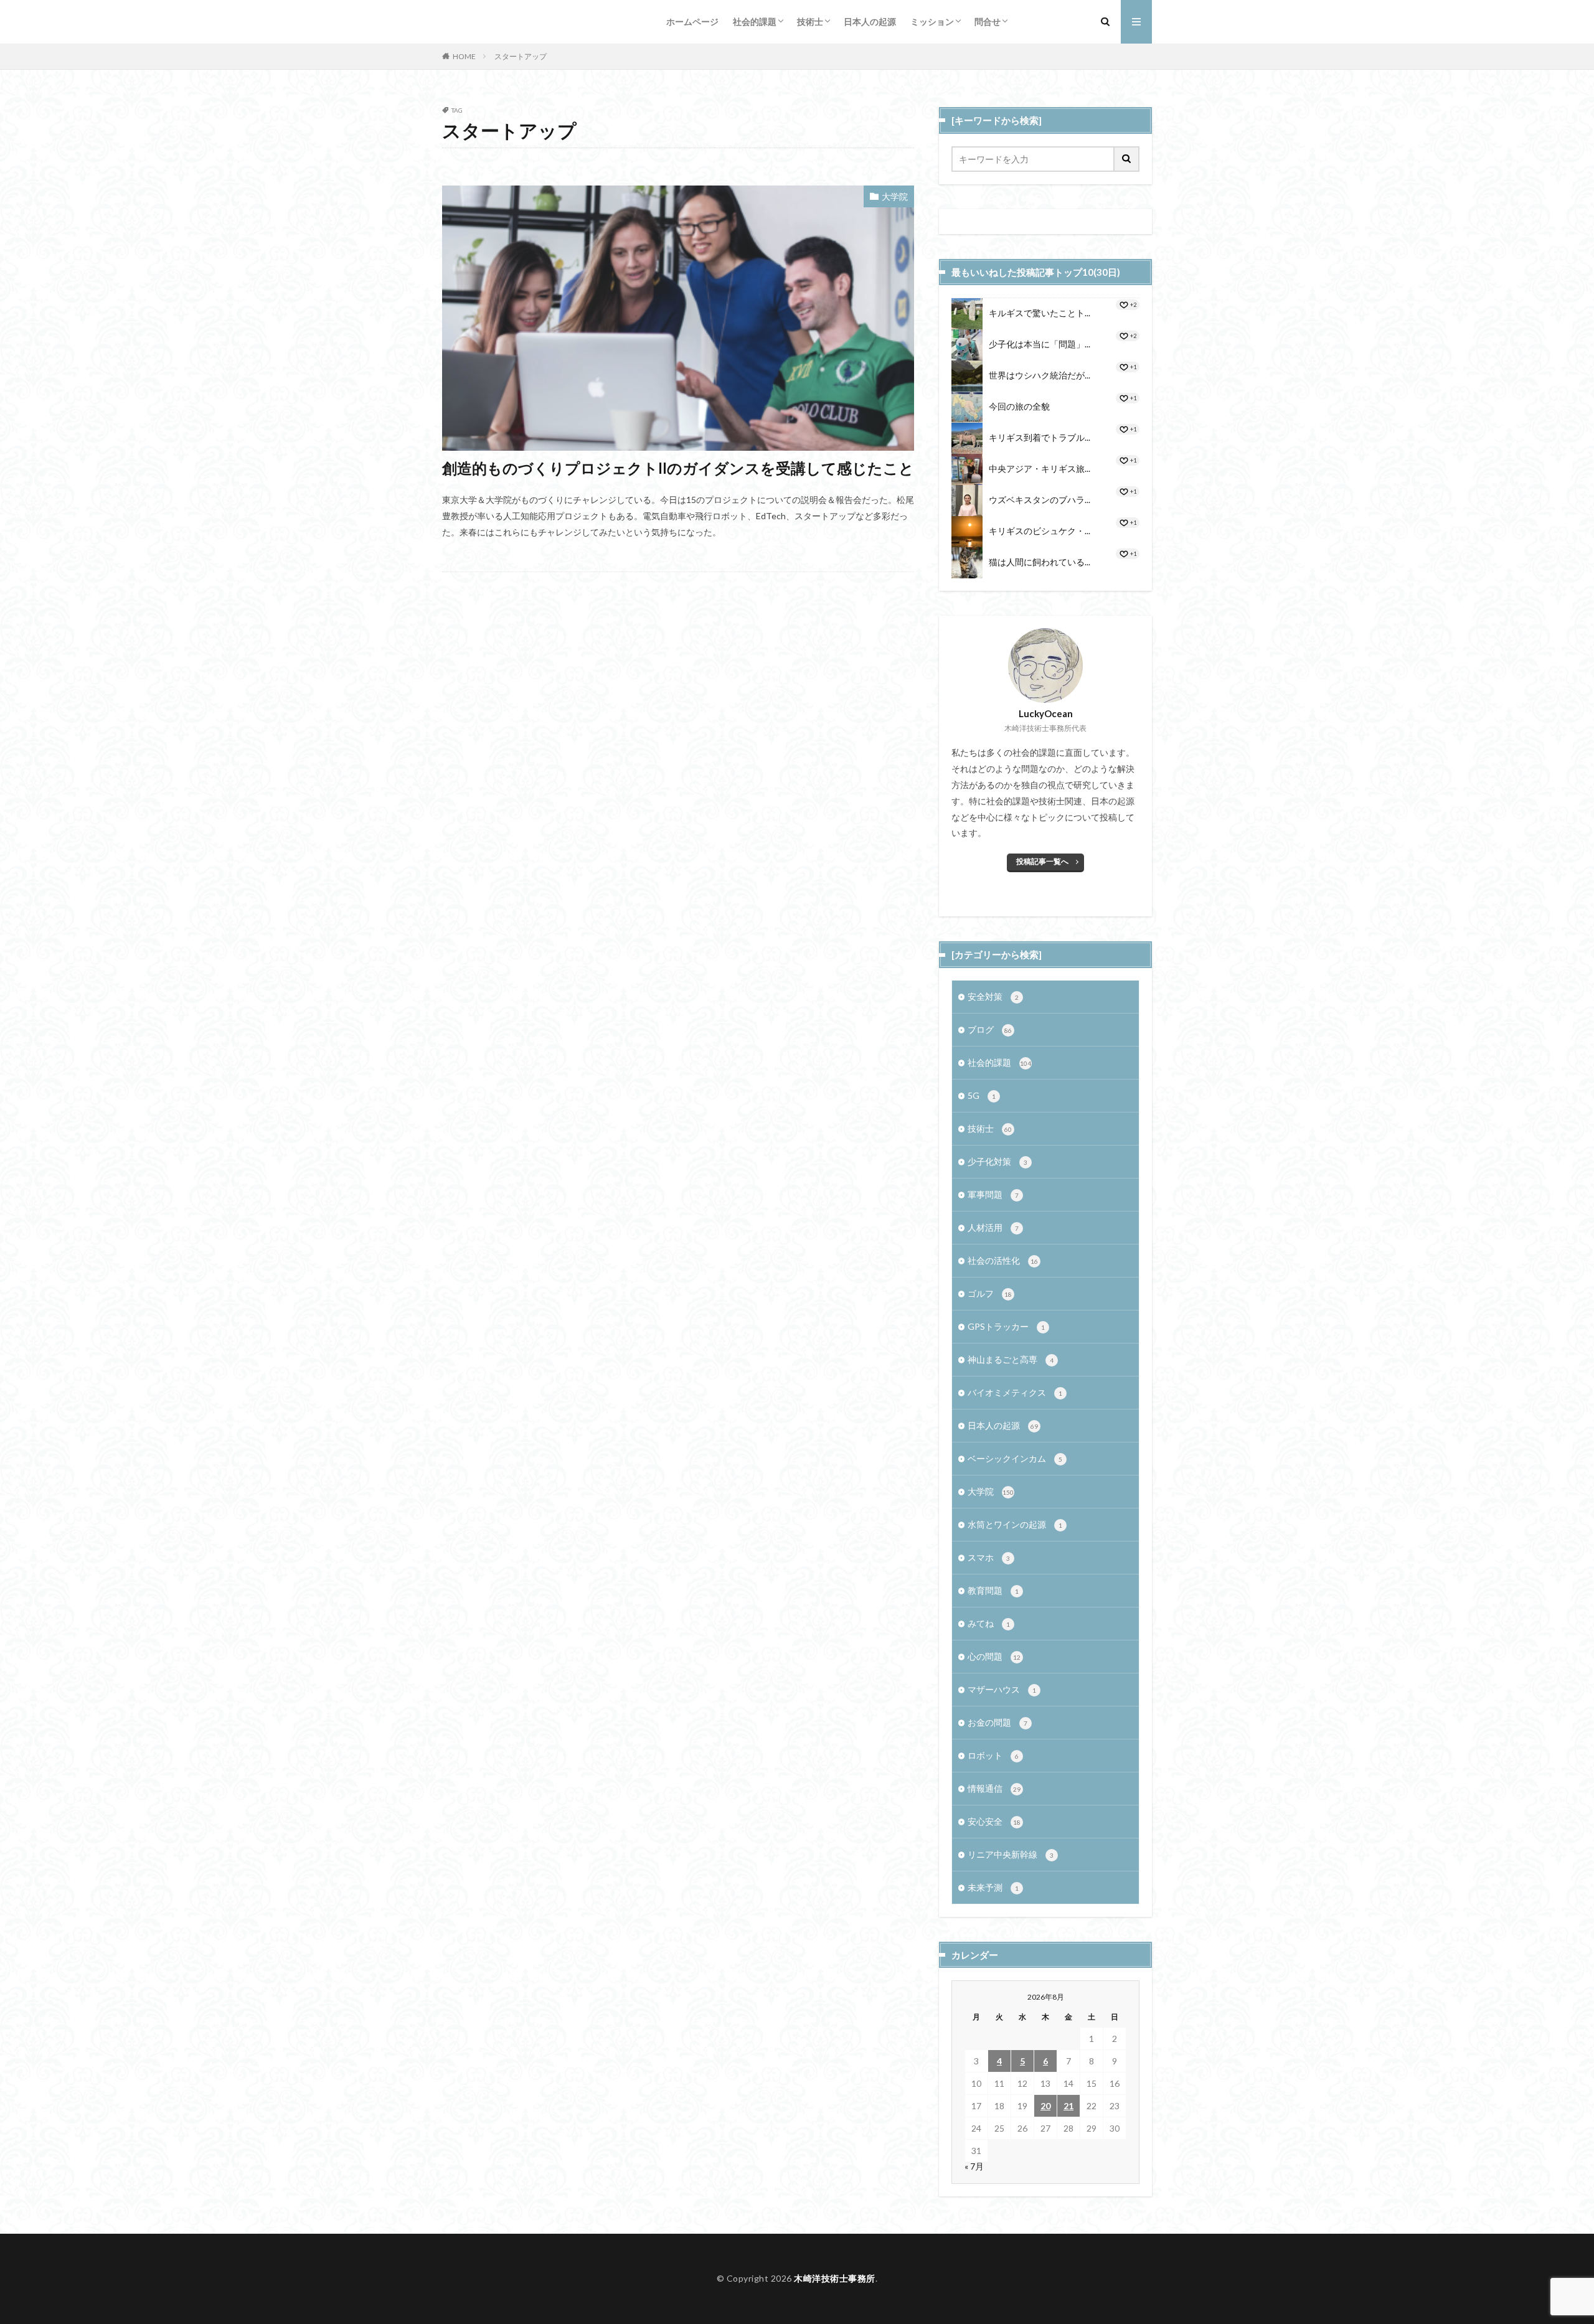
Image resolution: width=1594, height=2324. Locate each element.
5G (982, 1095)
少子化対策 (997, 1161)
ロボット (993, 1755)
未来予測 (993, 1887)
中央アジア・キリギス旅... (1040, 468)
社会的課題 (755, 21)
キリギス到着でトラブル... (1040, 437)
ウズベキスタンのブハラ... (1040, 500)
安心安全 (994, 1821)
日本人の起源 (870, 21)
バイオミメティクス (1015, 1392)
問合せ (988, 21)
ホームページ (692, 21)
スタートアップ (521, 56)
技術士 (810, 21)
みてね (989, 1623)
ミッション (932, 21)
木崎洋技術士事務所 (835, 2278)
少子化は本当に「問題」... (1040, 344)
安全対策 (993, 996)
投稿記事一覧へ (1042, 861)
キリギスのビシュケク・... (1040, 531)
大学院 (895, 196)
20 (1045, 2106)
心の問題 (994, 1656)
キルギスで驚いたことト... (1040, 313)
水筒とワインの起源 (1015, 1524)
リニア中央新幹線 (1011, 1854)
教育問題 (993, 1590)
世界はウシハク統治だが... (1040, 375)
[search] (1127, 159)
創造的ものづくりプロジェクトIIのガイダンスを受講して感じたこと (678, 468)
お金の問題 (997, 1722)
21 (1068, 2106)
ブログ (990, 1029)
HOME (464, 56)
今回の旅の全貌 (1019, 406)
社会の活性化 (1003, 1260)
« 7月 (974, 2166)
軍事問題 (993, 1194)
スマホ (989, 1557)
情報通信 (994, 1788)
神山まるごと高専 (1011, 1359)
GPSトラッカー (1006, 1326)
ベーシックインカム (1015, 1458)
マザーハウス (1002, 1689)
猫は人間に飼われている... (1040, 562)
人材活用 (993, 1227)
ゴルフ (990, 1293)
